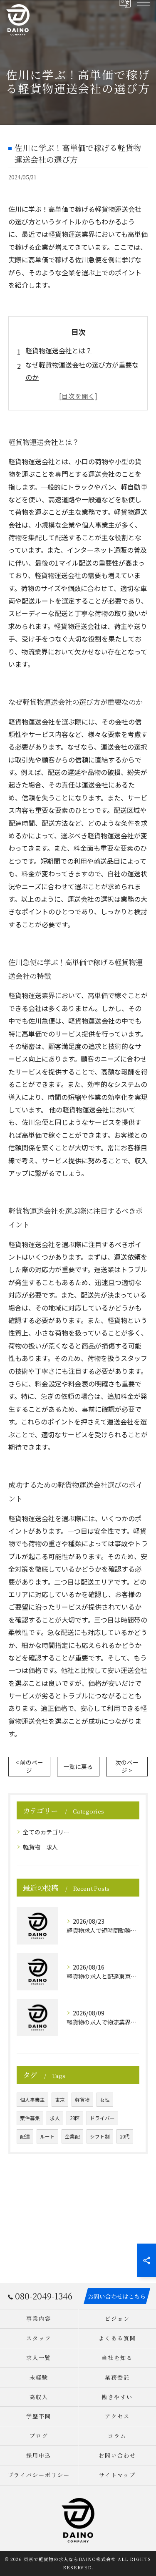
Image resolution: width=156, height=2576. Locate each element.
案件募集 (30, 2118)
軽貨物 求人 (40, 1847)
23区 (75, 2118)
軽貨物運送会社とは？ (59, 350)
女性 (105, 2100)
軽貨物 (82, 2100)
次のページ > (127, 1766)
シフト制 (100, 2136)
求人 (55, 2118)
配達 (25, 2136)
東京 (60, 2100)
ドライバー (102, 2118)
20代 (125, 2136)
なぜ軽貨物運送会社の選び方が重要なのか (82, 371)
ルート (47, 2136)
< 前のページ (29, 1766)
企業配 (72, 2136)
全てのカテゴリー (46, 1832)
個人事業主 (32, 2100)
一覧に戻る (78, 1766)
